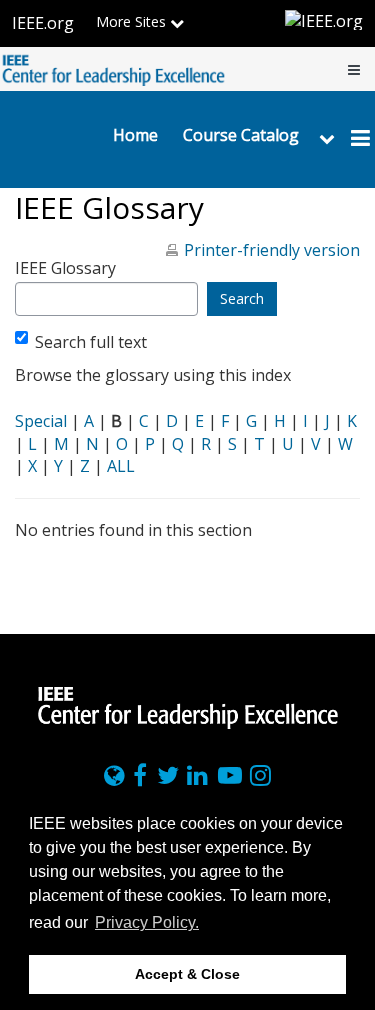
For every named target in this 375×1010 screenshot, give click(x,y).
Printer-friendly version (272, 250)
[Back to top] (353, 618)
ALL (121, 466)
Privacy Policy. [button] (147, 922)
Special (41, 421)
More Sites (133, 21)
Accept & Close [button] (187, 974)
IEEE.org (43, 23)
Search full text (91, 342)
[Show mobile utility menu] (354, 69)
